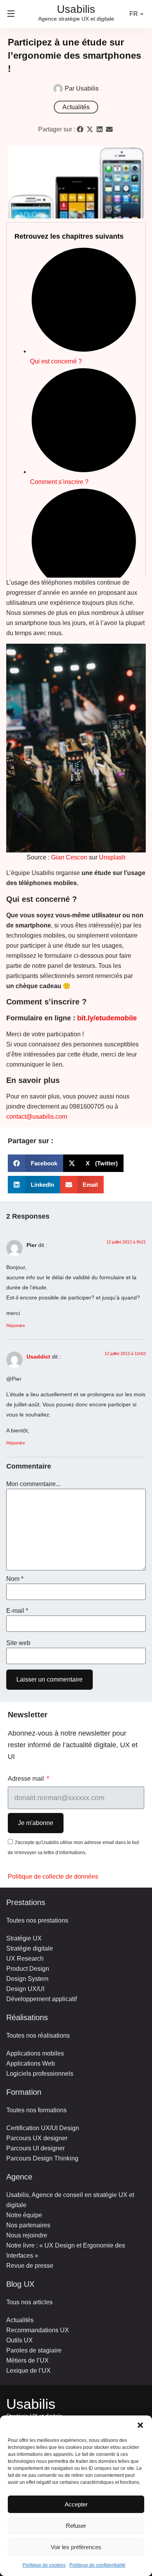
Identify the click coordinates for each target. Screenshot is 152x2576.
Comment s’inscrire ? (59, 482)
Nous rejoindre (27, 2235)
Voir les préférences (76, 2547)
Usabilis (31, 2404)
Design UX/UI (25, 1989)
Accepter (76, 2504)
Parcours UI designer (35, 2148)
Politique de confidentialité (97, 2565)
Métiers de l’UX (27, 2360)
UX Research (25, 1959)
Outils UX (19, 2340)
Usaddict (38, 1357)
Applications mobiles (35, 2053)
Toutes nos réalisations (38, 2035)
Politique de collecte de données (53, 1877)
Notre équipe (24, 2215)
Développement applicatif (42, 1999)
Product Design (28, 1969)
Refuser (76, 2526)
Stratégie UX (24, 1938)
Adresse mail (27, 1779)
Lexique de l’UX (28, 2371)
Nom (15, 1579)
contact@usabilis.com (37, 1117)
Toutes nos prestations (37, 1920)
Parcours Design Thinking (42, 2158)
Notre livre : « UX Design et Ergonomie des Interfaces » (66, 2250)
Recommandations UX (38, 2330)
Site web (18, 1643)
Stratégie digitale (30, 1948)
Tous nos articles (29, 2302)
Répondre (16, 1326)
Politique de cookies (44, 2565)
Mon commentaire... (33, 1484)
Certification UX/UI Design (43, 2128)
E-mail (17, 1611)
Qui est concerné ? (56, 361)
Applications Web (31, 2063)
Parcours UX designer (37, 2138)
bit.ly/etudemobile (107, 1018)
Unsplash (112, 857)
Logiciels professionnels (40, 2074)
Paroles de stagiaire (34, 2350)
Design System (27, 1979)
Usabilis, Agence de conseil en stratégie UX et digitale (70, 2200)
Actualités (76, 107)
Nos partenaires (28, 2225)
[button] (140, 2425)
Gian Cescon (69, 857)
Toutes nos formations (36, 2110)
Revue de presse (30, 2266)
